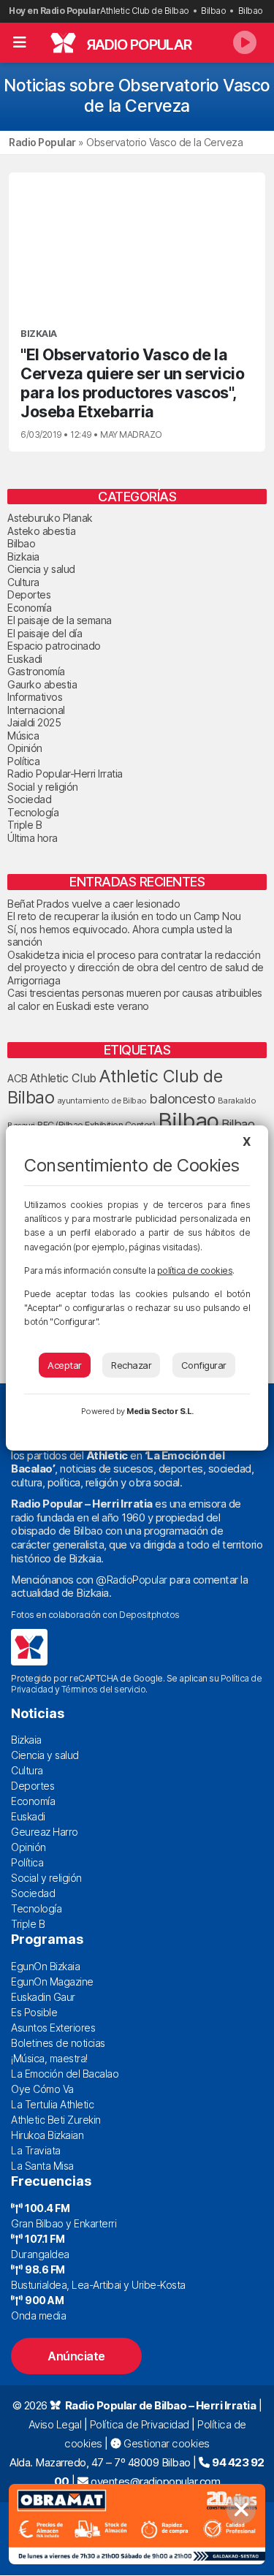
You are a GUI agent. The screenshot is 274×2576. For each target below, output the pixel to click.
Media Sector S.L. (160, 1411)
